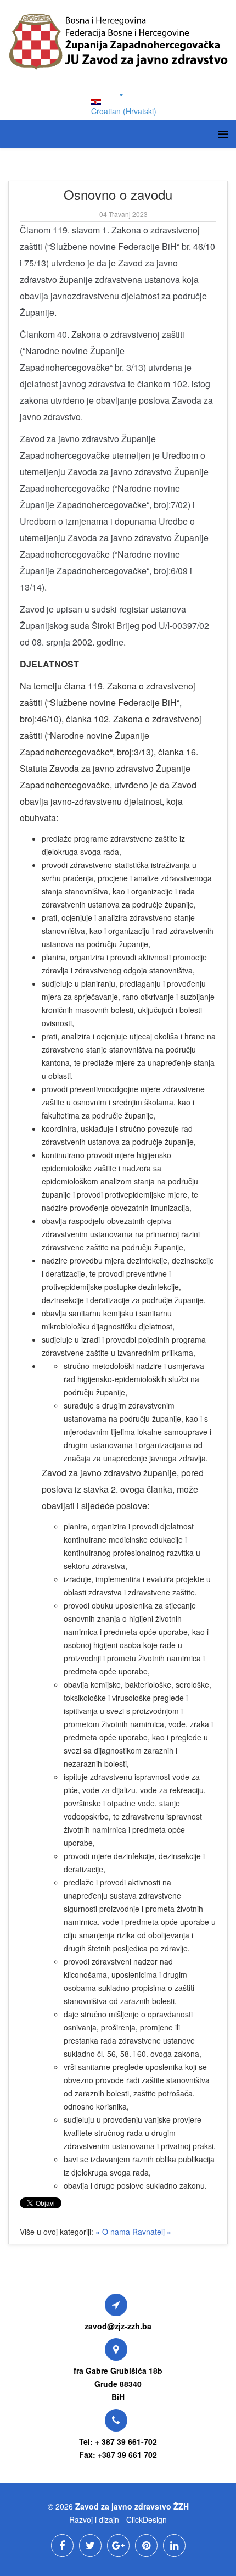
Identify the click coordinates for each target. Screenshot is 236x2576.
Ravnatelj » (152, 2232)
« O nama (114, 2232)
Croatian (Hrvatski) (124, 111)
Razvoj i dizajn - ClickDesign (118, 2519)
